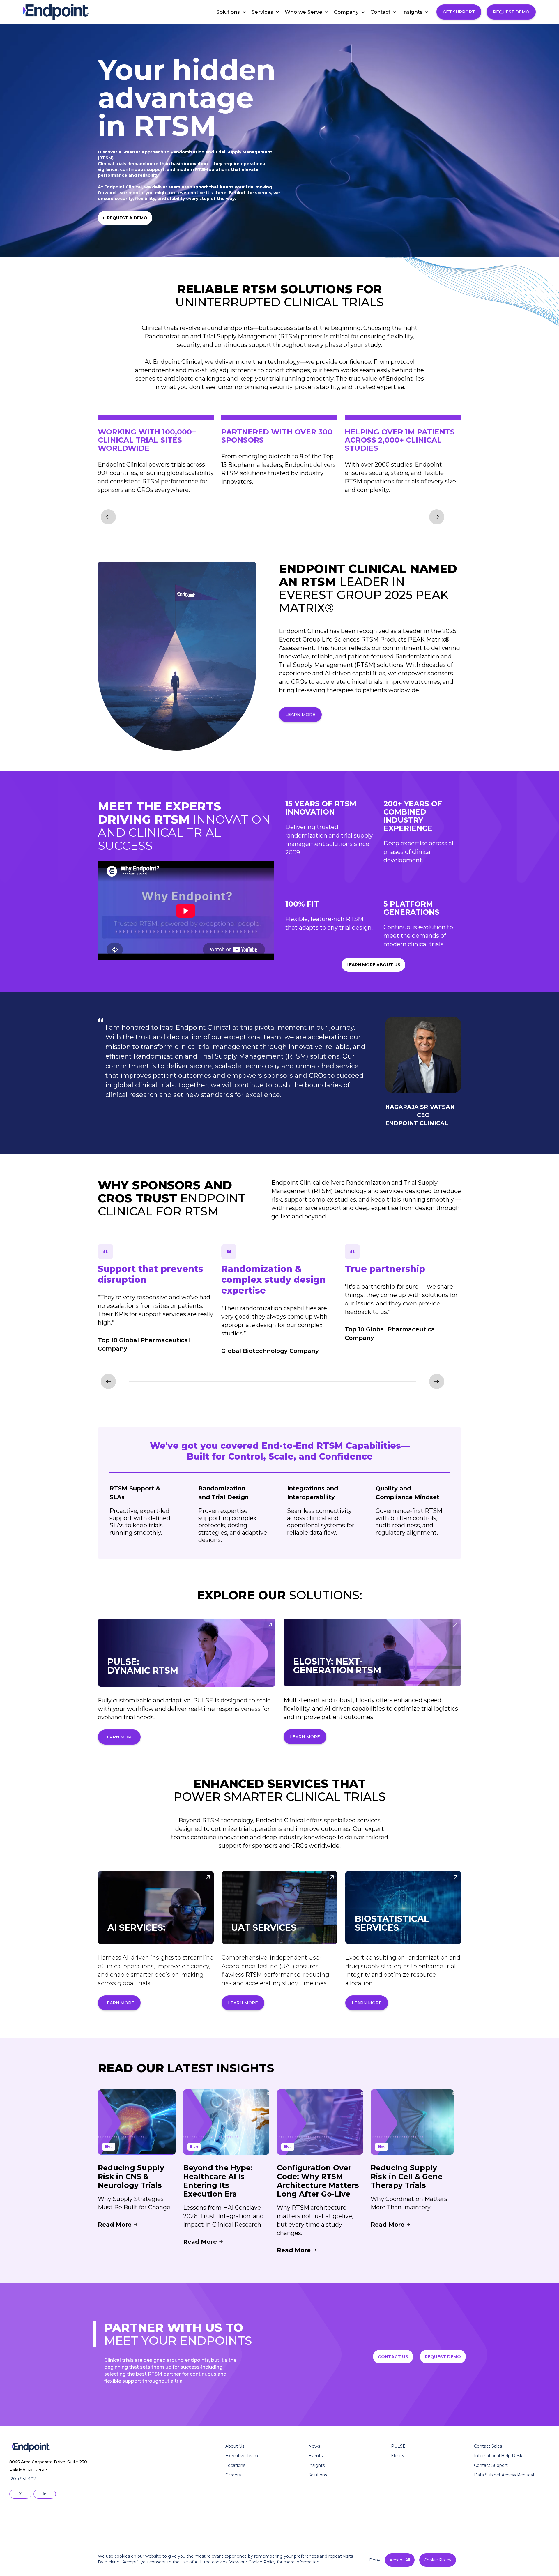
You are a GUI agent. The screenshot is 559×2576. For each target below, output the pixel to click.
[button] (228, 12)
